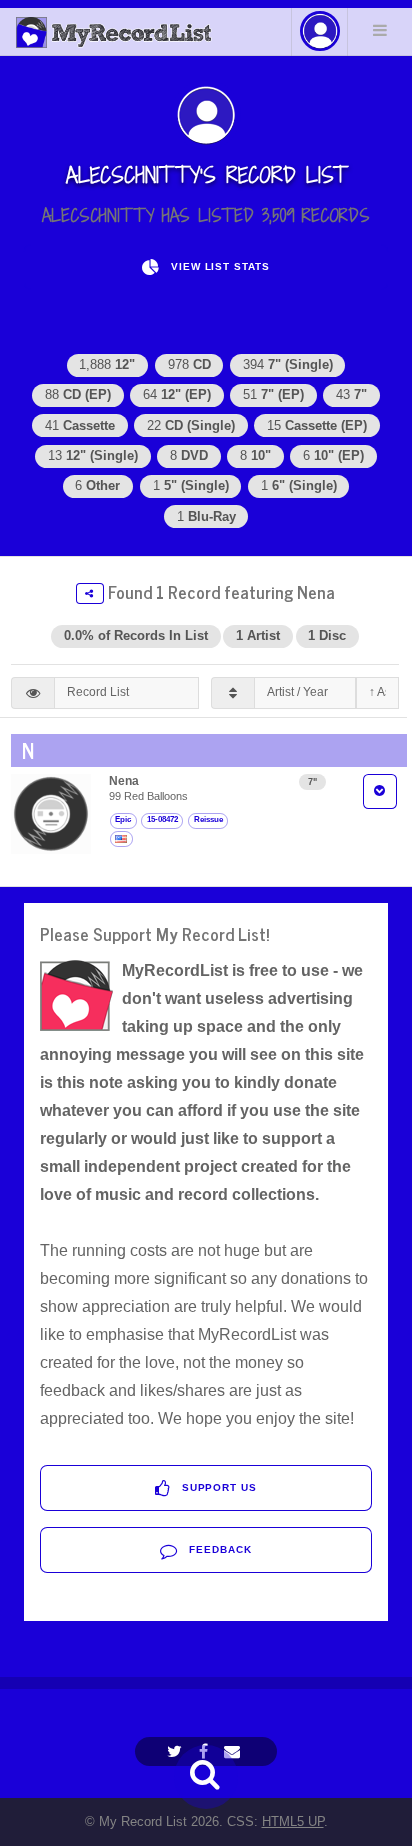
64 (177, 394)
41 (80, 425)
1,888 (107, 364)
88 (78, 394)
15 (317, 425)
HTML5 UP (293, 1821)
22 (191, 425)
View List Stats (218, 266)
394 (288, 364)
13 (93, 455)
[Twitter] (177, 1751)
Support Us (218, 1487)
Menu (380, 30)
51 (273, 394)
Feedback (218, 1549)
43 (351, 394)
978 (189, 364)
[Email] (234, 1751)
